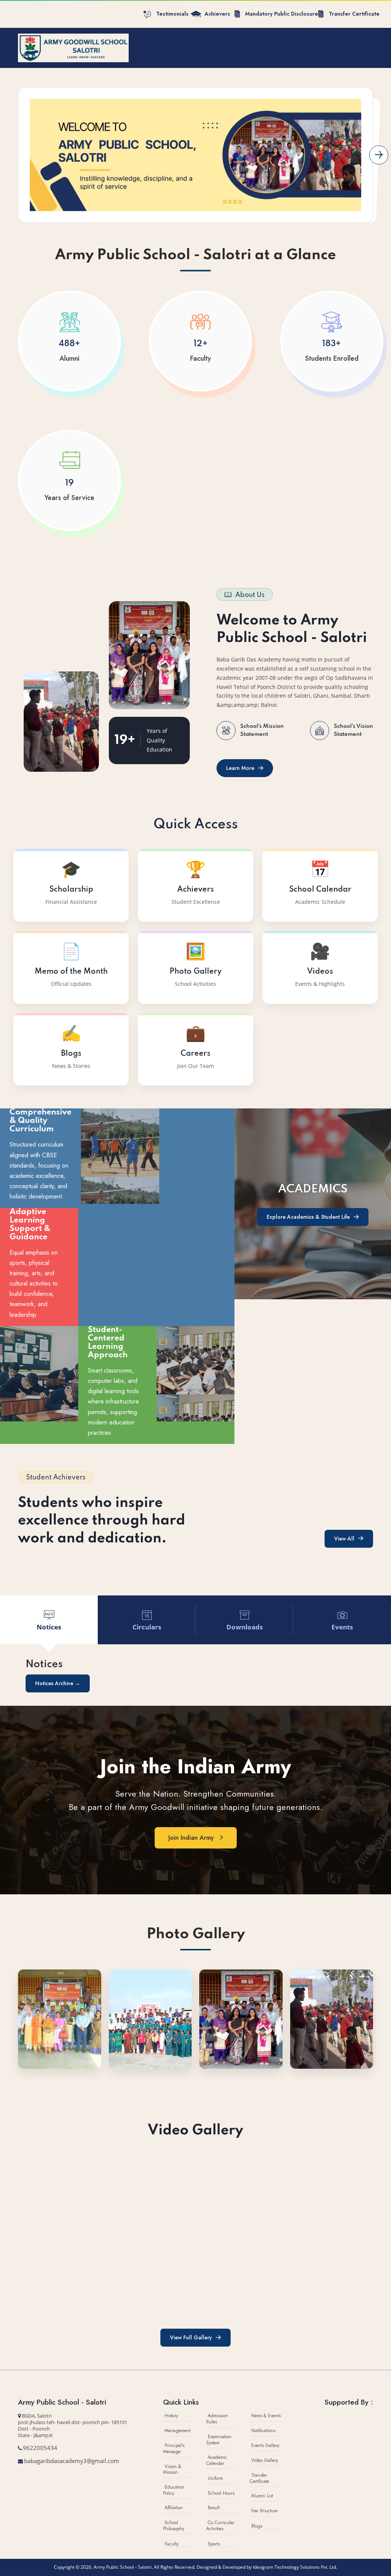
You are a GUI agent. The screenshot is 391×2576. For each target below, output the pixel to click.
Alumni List (262, 2496)
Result (214, 2508)
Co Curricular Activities (220, 2526)
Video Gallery (265, 2460)
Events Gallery (265, 2445)
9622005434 (40, 2448)
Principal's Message (174, 2449)
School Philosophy (174, 2526)
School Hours (221, 2493)
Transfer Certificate (259, 2478)
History (171, 2416)
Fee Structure (264, 2511)
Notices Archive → (58, 1683)
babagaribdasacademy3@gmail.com (72, 2461)
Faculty (171, 2544)
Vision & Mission (172, 2470)
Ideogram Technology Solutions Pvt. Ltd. (295, 2567)
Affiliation (174, 2508)
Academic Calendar (217, 2460)
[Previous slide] (12, 155)
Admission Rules (217, 2419)
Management (178, 2431)
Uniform (215, 2478)
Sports (214, 2544)
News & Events (266, 2416)
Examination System (219, 2440)
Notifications (263, 2431)
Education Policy (174, 2490)
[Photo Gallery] (60, 2018)
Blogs (257, 2526)
